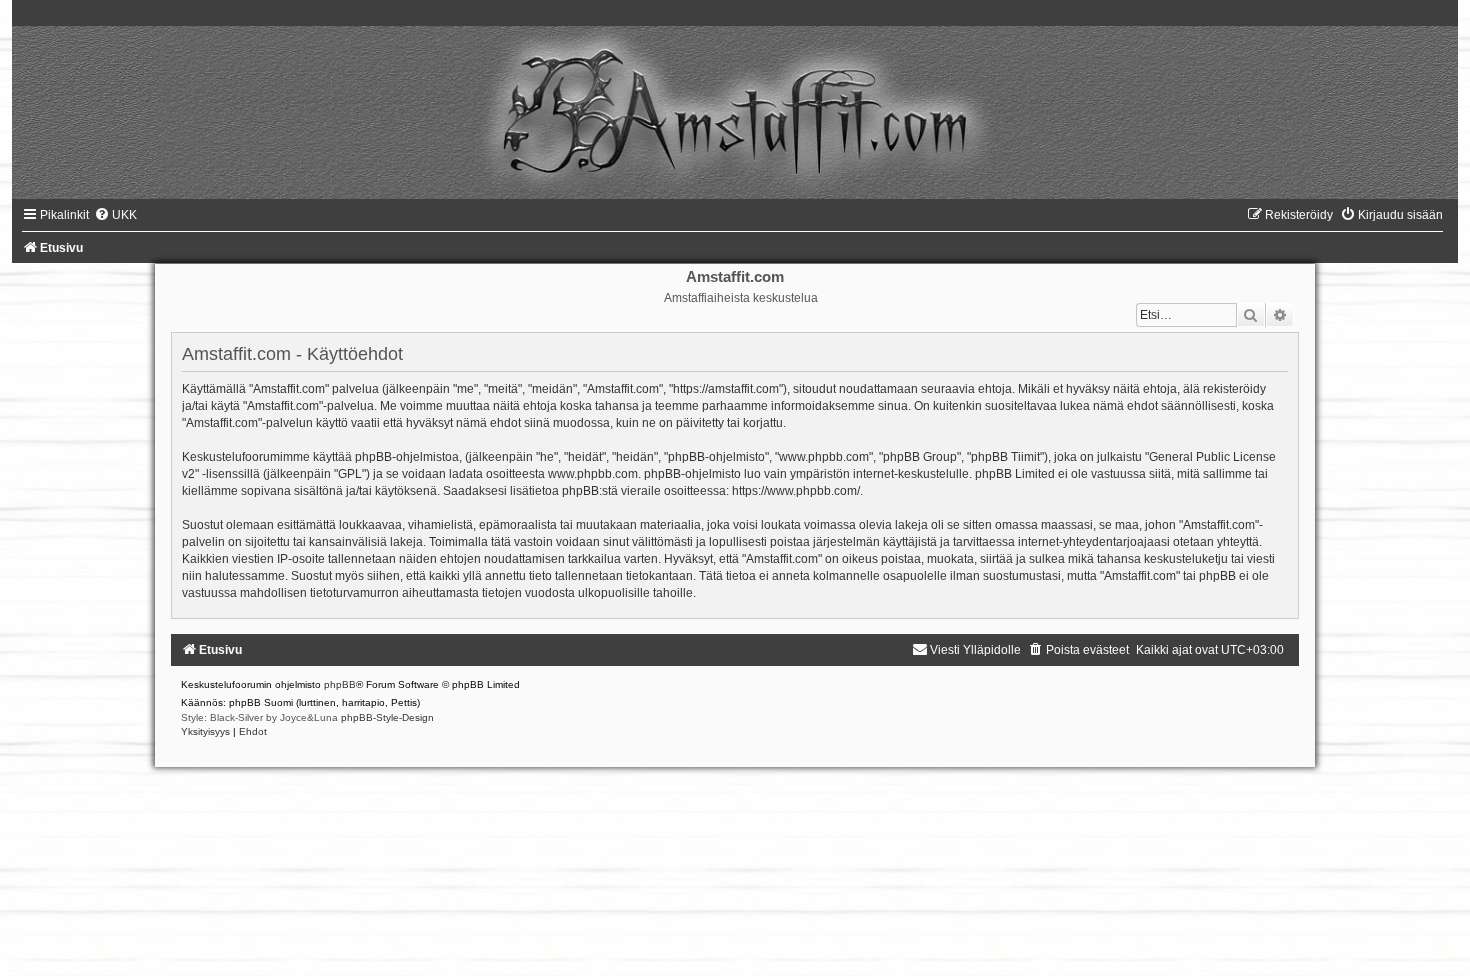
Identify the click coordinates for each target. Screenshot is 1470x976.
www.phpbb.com (593, 474)
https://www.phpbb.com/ (796, 491)
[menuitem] (115, 215)
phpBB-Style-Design (387, 717)
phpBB (340, 684)
